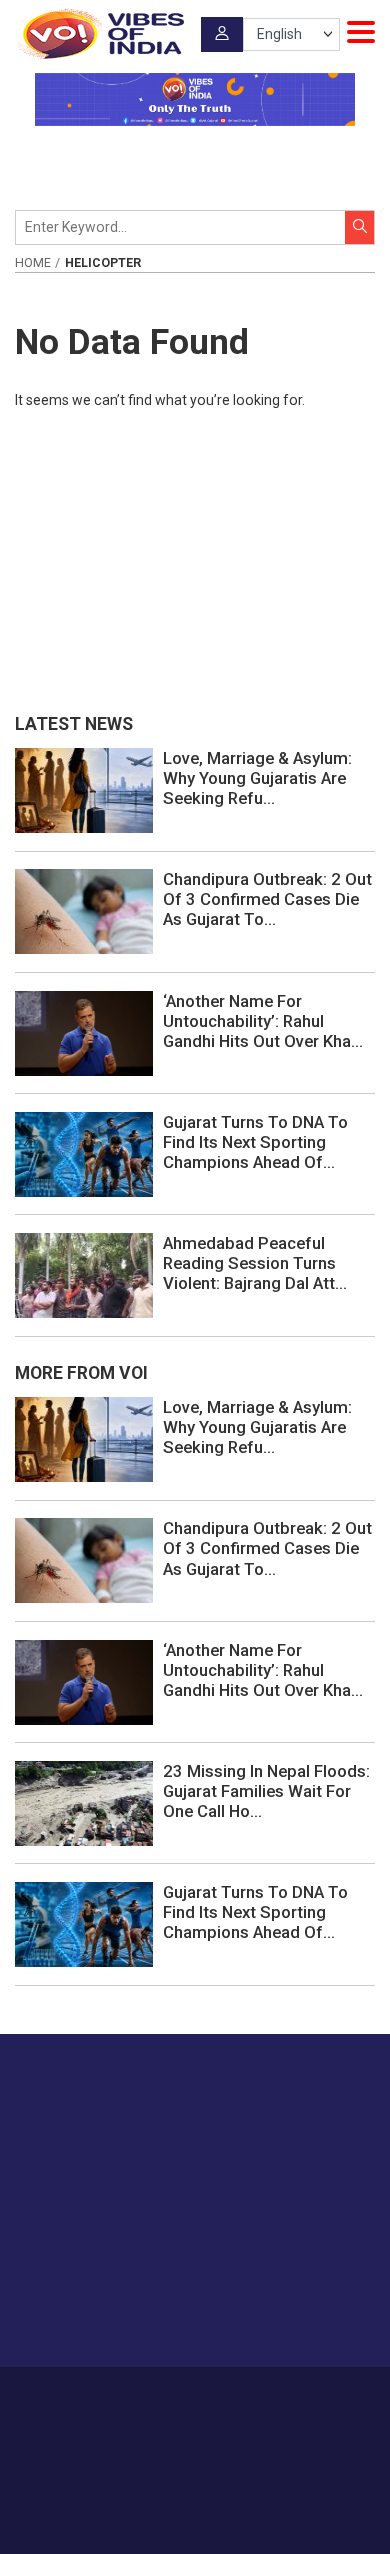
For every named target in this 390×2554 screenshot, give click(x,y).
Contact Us (237, 2396)
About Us (164, 2396)
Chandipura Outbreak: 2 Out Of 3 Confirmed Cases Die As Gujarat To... (267, 899)
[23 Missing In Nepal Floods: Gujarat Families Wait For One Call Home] (84, 1802)
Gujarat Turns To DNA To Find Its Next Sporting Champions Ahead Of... (255, 1142)
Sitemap (241, 2417)
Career (104, 2396)
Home (33, 263)
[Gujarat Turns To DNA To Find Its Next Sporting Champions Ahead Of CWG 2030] (84, 1153)
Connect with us (115, 2312)
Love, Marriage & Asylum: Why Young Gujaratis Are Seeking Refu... (257, 778)
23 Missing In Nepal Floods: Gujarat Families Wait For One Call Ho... (266, 1791)
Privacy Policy (164, 2417)
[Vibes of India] (99, 34)
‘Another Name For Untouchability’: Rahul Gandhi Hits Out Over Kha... (263, 1021)
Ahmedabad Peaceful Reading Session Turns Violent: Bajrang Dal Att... (255, 1263)
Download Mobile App (195, 2503)
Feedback (311, 2396)
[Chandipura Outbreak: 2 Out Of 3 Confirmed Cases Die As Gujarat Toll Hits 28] (84, 911)
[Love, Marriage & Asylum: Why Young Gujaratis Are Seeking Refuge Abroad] (84, 789)
